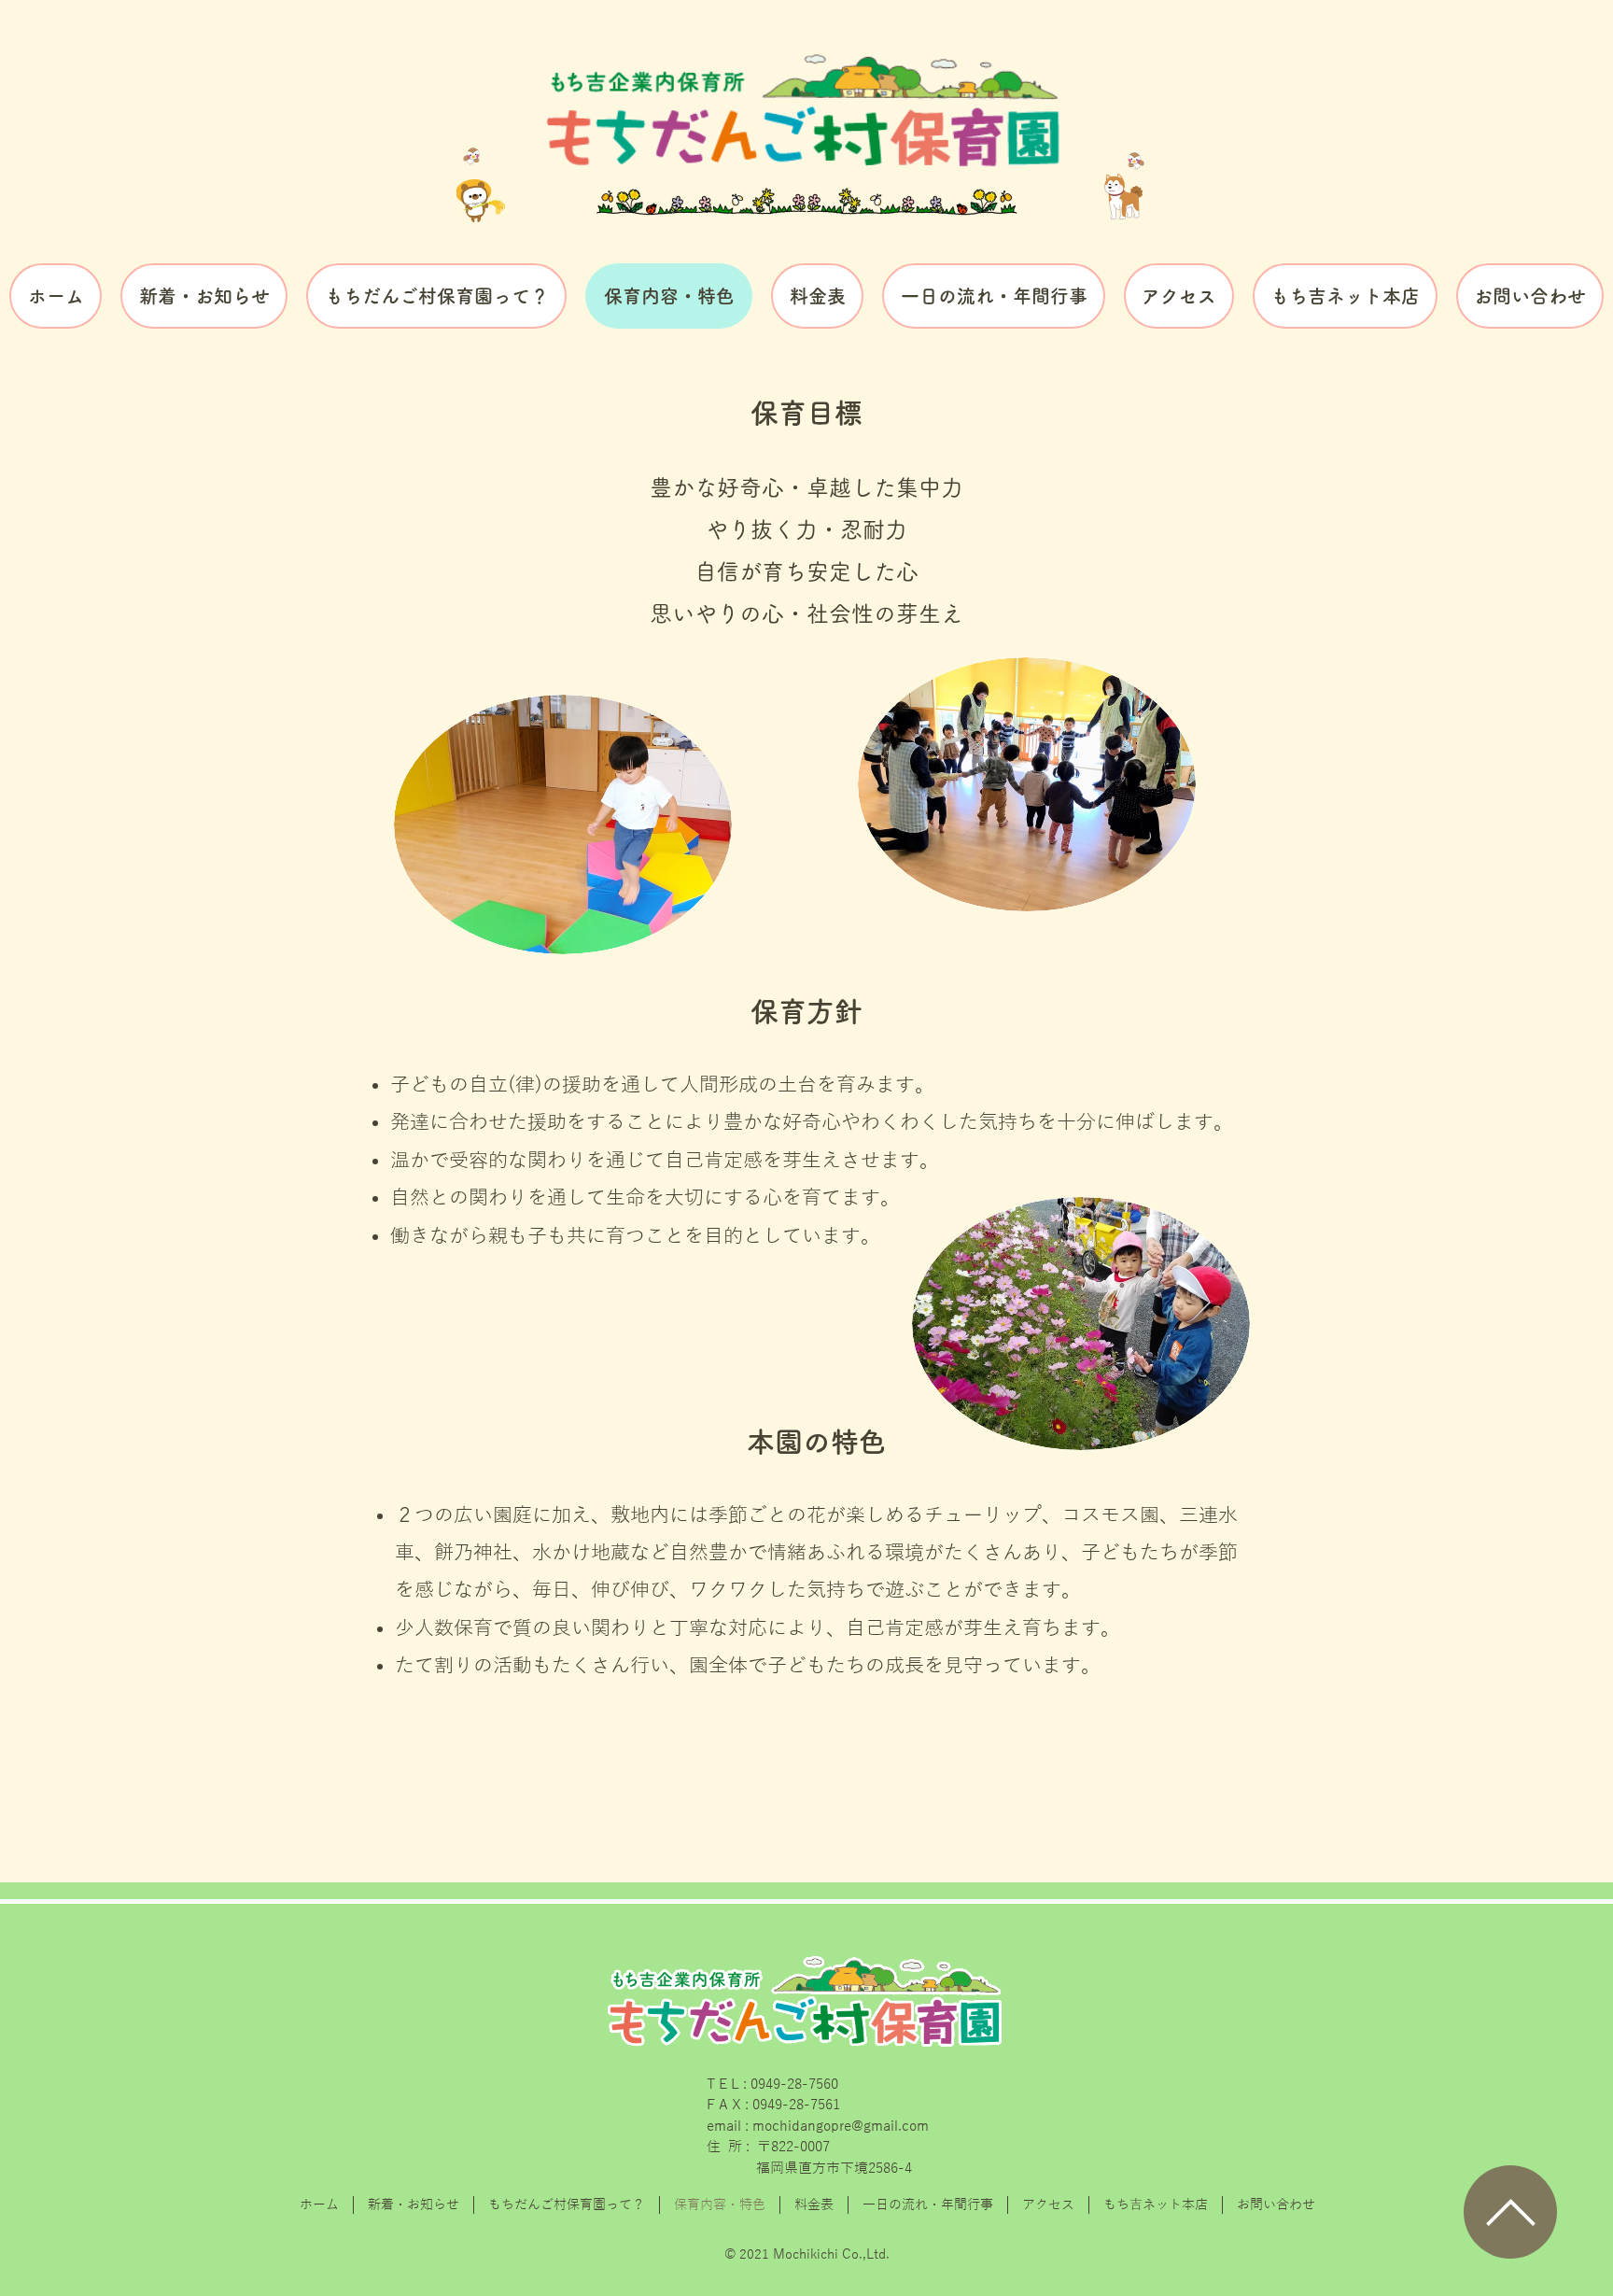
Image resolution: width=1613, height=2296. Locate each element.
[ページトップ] (1510, 2212)
